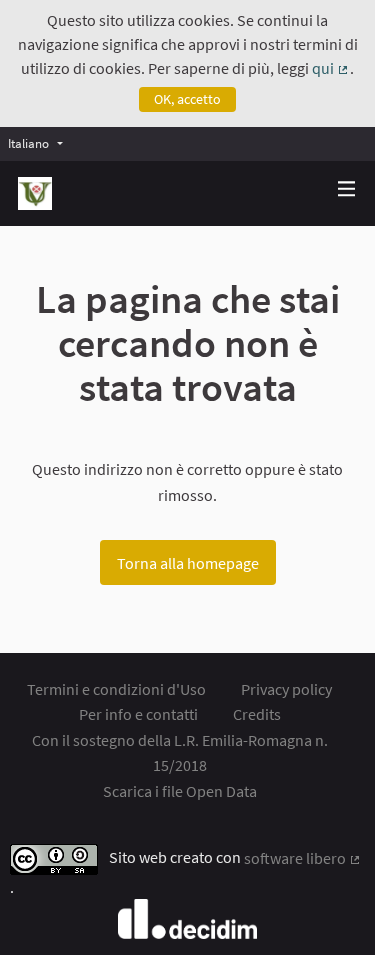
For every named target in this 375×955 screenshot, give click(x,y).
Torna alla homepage (188, 563)
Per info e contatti (138, 714)
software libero (303, 858)
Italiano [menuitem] (28, 143)
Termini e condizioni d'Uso (116, 689)
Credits (257, 714)
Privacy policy (286, 689)
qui (331, 68)
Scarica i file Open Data (180, 791)
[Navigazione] (347, 189)
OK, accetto (187, 99)
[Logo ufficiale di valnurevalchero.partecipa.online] (35, 193)
